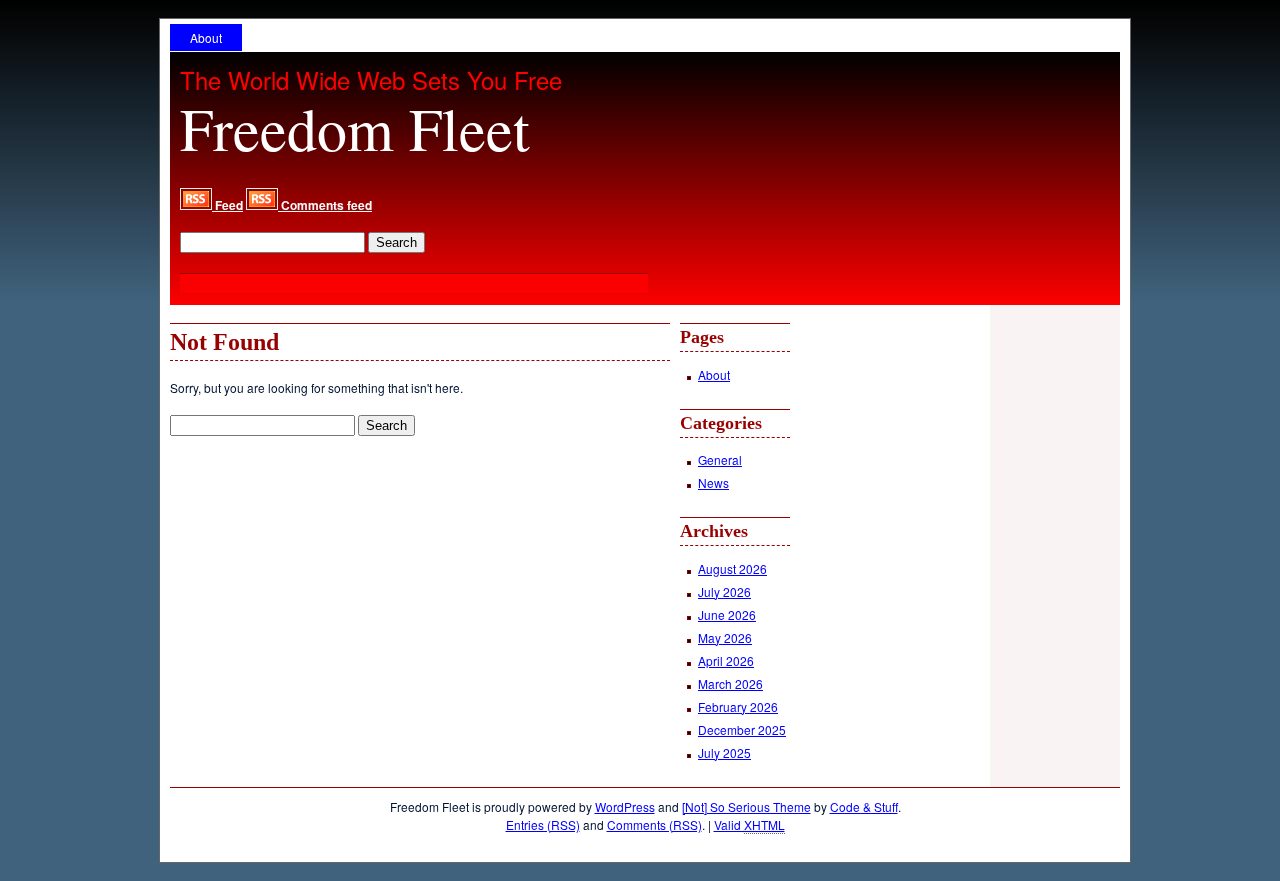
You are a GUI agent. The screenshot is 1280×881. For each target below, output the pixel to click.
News (713, 482)
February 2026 (738, 706)
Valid (749, 824)
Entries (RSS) (543, 824)
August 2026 (732, 568)
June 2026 (727, 614)
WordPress (625, 806)
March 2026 (730, 683)
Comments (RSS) (654, 824)
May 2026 (725, 637)
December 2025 (742, 729)
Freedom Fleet (355, 128)
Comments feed (325, 205)
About (206, 37)
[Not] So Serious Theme (746, 806)
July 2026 (724, 591)
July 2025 (724, 752)
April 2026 (726, 660)
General (720, 459)
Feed (227, 205)
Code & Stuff (864, 806)
